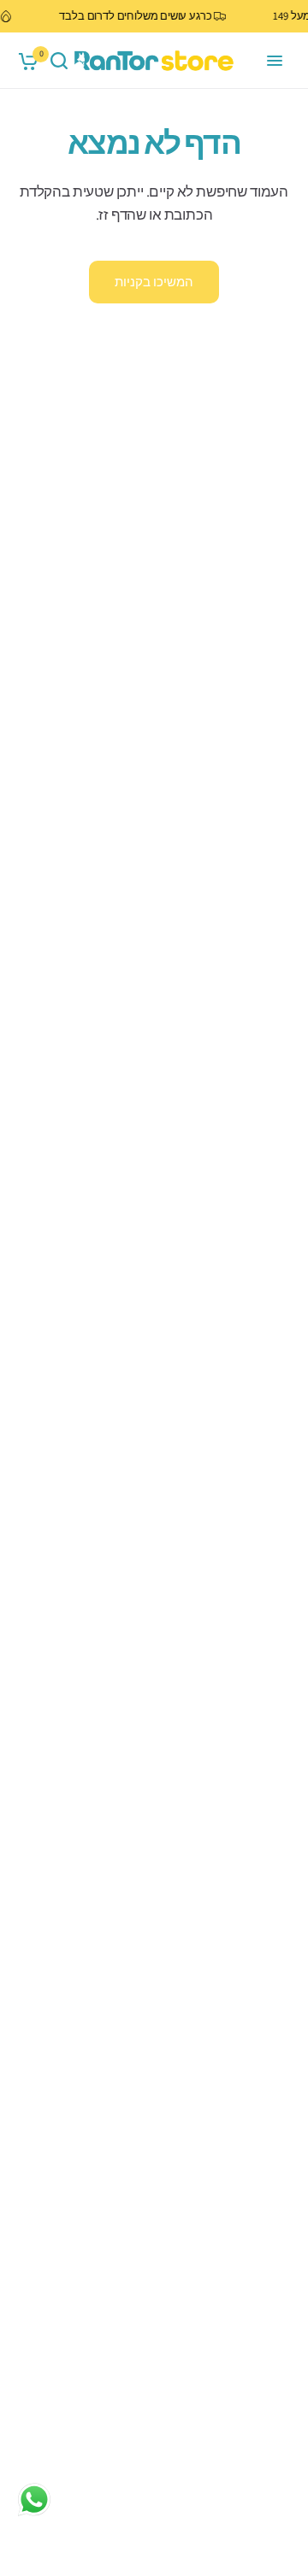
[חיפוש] (59, 61)
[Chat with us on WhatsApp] (34, 2499)
